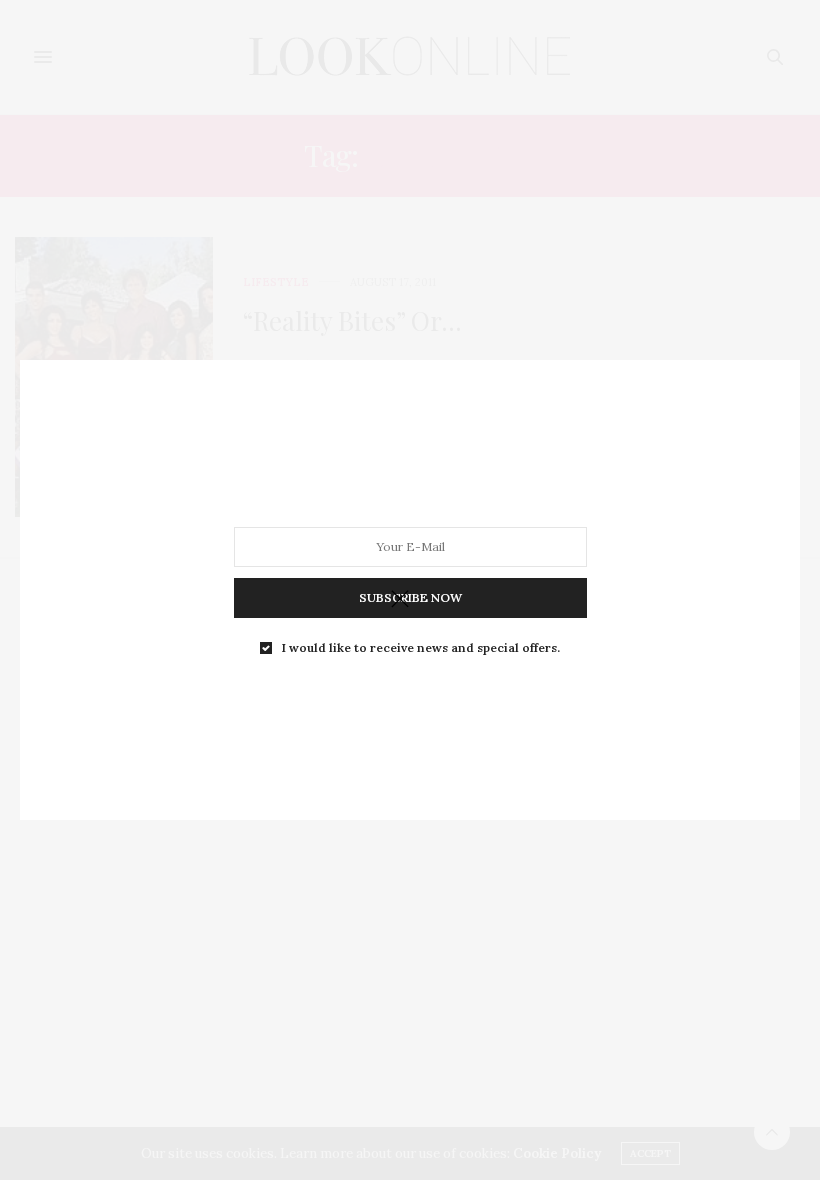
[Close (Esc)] (400, 600)
